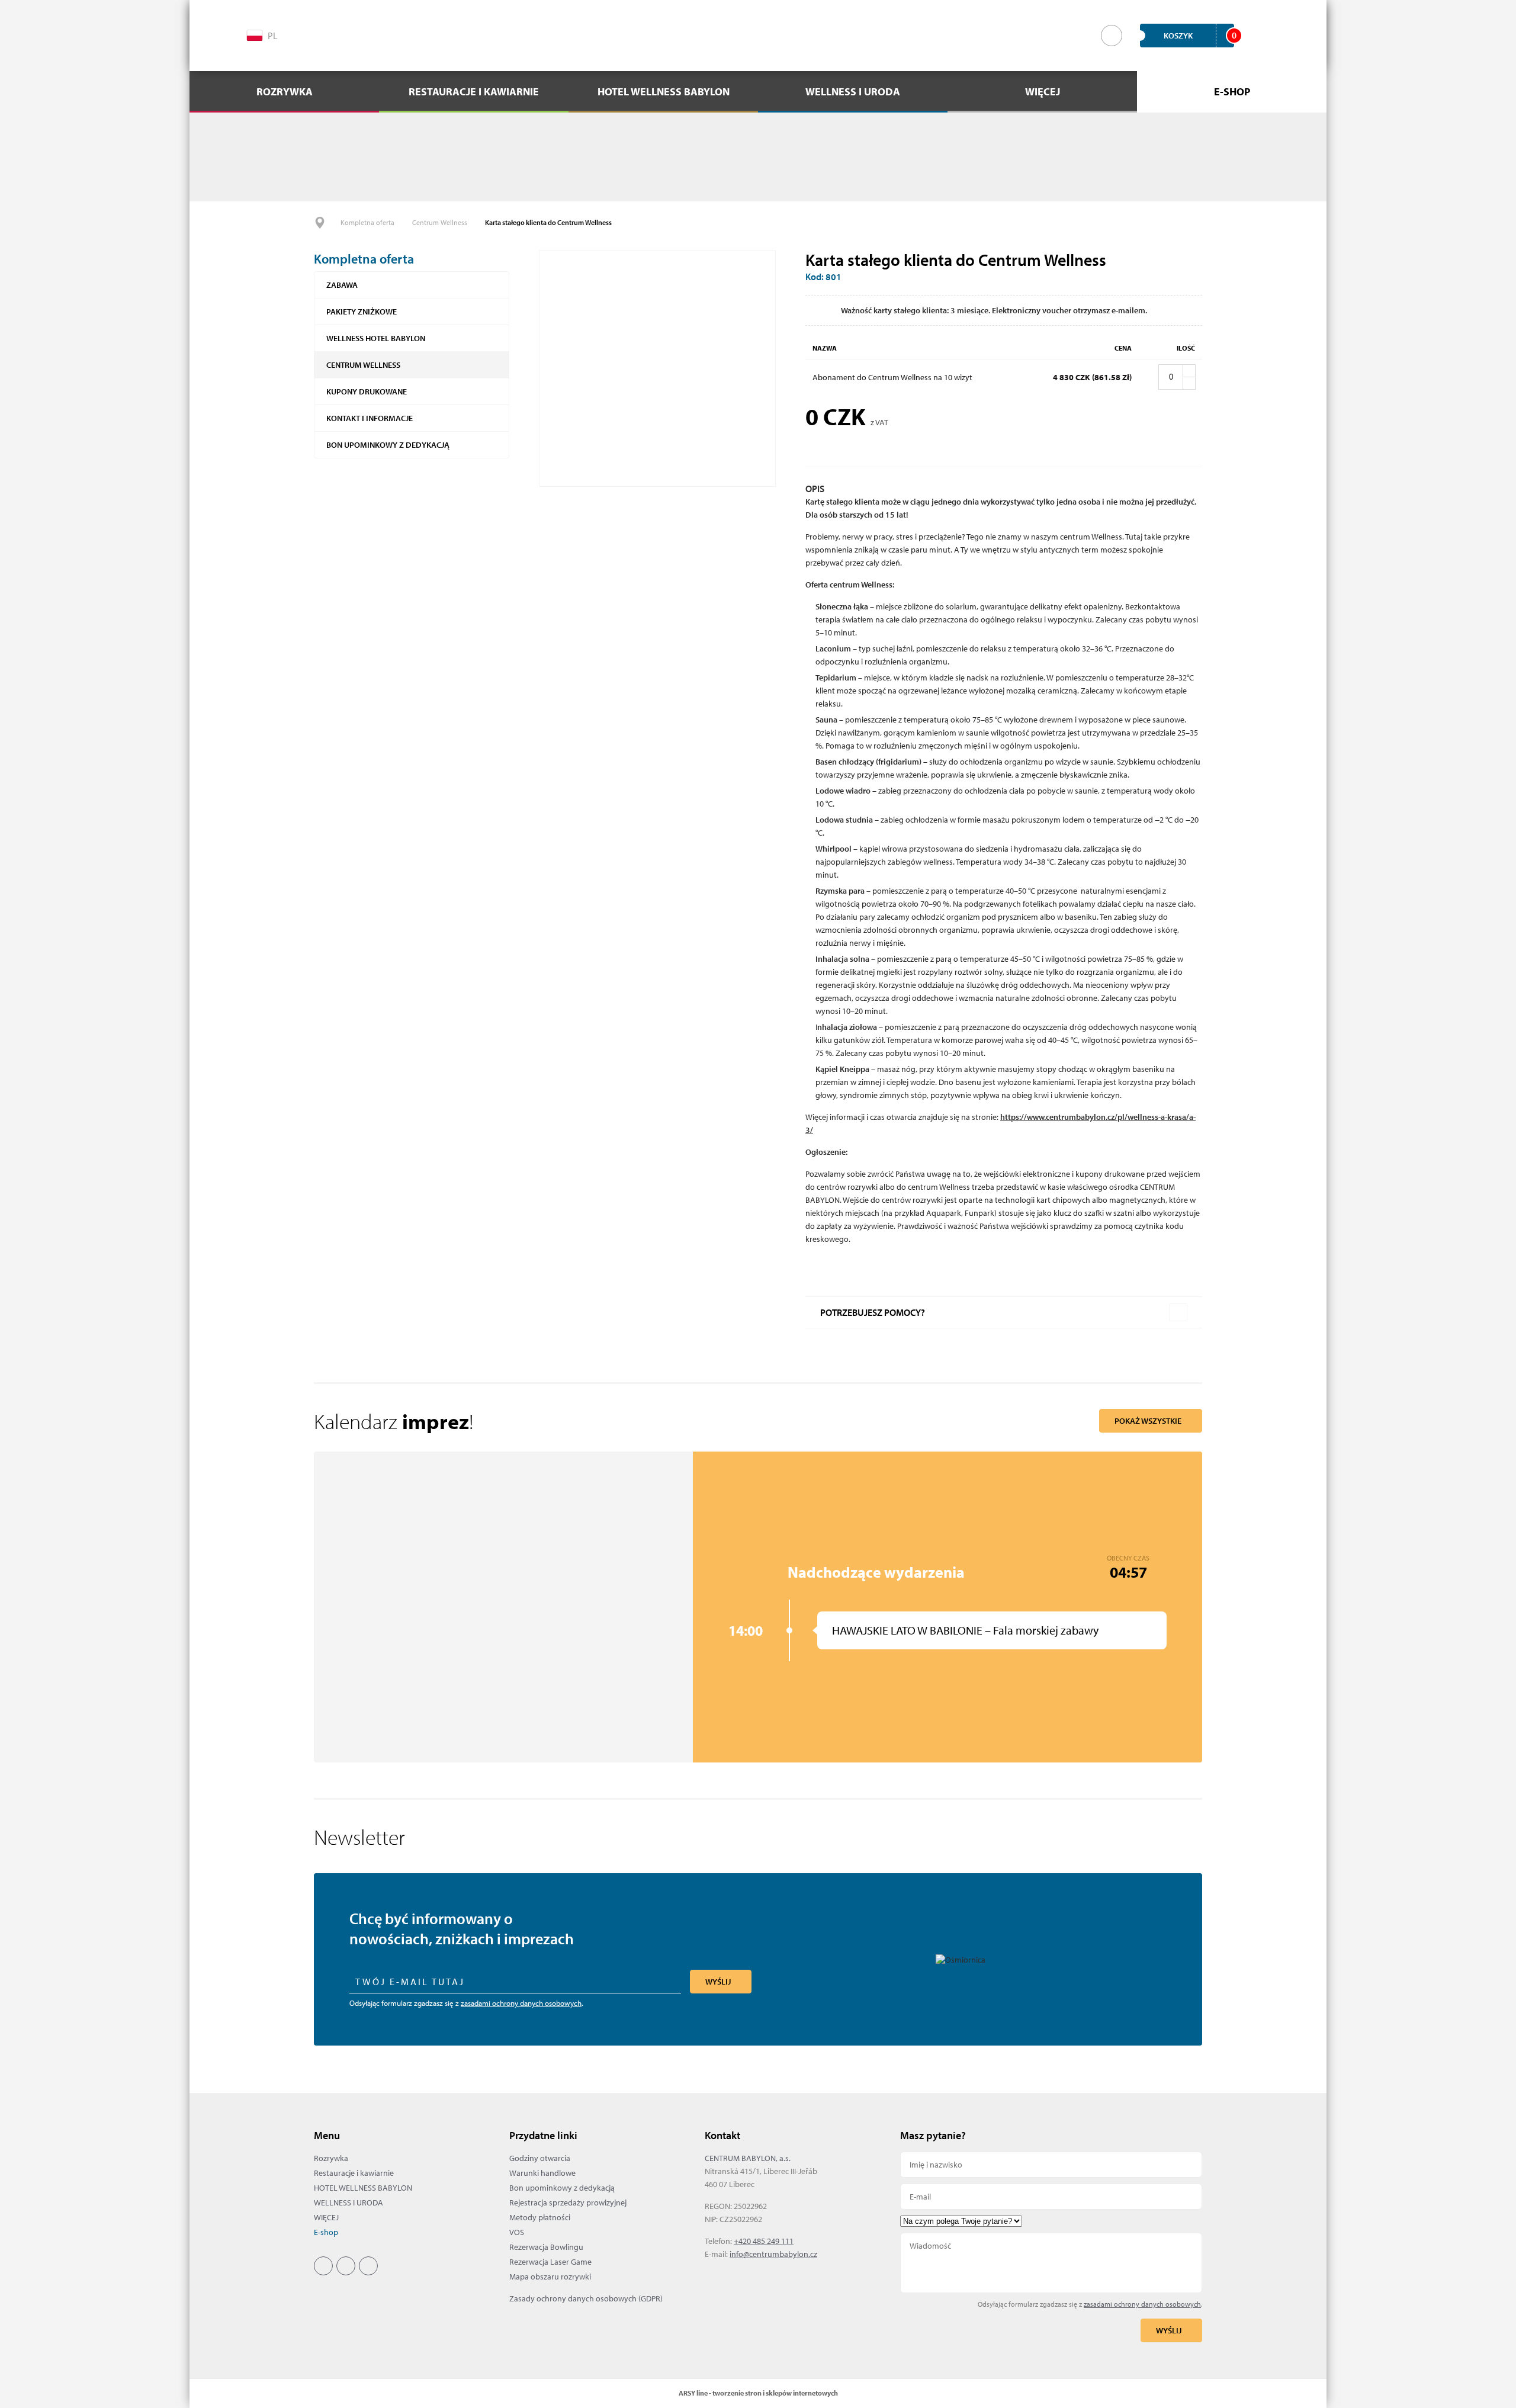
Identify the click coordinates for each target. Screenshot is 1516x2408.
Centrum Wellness (440, 222)
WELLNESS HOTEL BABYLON (376, 338)
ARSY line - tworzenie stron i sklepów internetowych (758, 2393)
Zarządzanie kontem (1261, 36)
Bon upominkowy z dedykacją (388, 445)
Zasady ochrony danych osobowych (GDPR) (586, 2298)
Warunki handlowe (542, 2173)
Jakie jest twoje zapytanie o (1051, 2221)
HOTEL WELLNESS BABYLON (363, 2188)
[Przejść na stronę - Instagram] (342, 34)
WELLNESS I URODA (349, 2202)
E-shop (326, 2232)
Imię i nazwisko (1051, 2165)
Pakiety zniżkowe (362, 312)
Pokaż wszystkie (1148, 1421)
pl (273, 36)
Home (320, 223)
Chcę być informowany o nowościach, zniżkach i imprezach (462, 1929)
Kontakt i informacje (370, 418)
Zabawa (342, 285)
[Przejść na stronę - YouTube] (368, 34)
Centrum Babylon (758, 36)
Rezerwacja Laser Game (550, 2262)
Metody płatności (540, 2217)
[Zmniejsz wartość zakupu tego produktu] (1189, 383)
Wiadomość (1051, 2263)
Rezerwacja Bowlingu (546, 2247)
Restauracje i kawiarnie (354, 2173)
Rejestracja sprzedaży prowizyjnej (568, 2202)
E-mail (1051, 2197)
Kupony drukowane (367, 391)
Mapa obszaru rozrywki (550, 2277)
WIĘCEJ (326, 2217)
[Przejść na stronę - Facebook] (317, 34)
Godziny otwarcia (540, 2158)
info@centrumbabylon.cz (773, 2254)
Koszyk (1199, 35)
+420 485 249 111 (764, 2241)
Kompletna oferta (367, 222)
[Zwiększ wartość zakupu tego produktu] (1189, 371)
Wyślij (718, 1982)
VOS (517, 2232)
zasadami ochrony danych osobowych (521, 2003)
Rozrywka (331, 2158)
